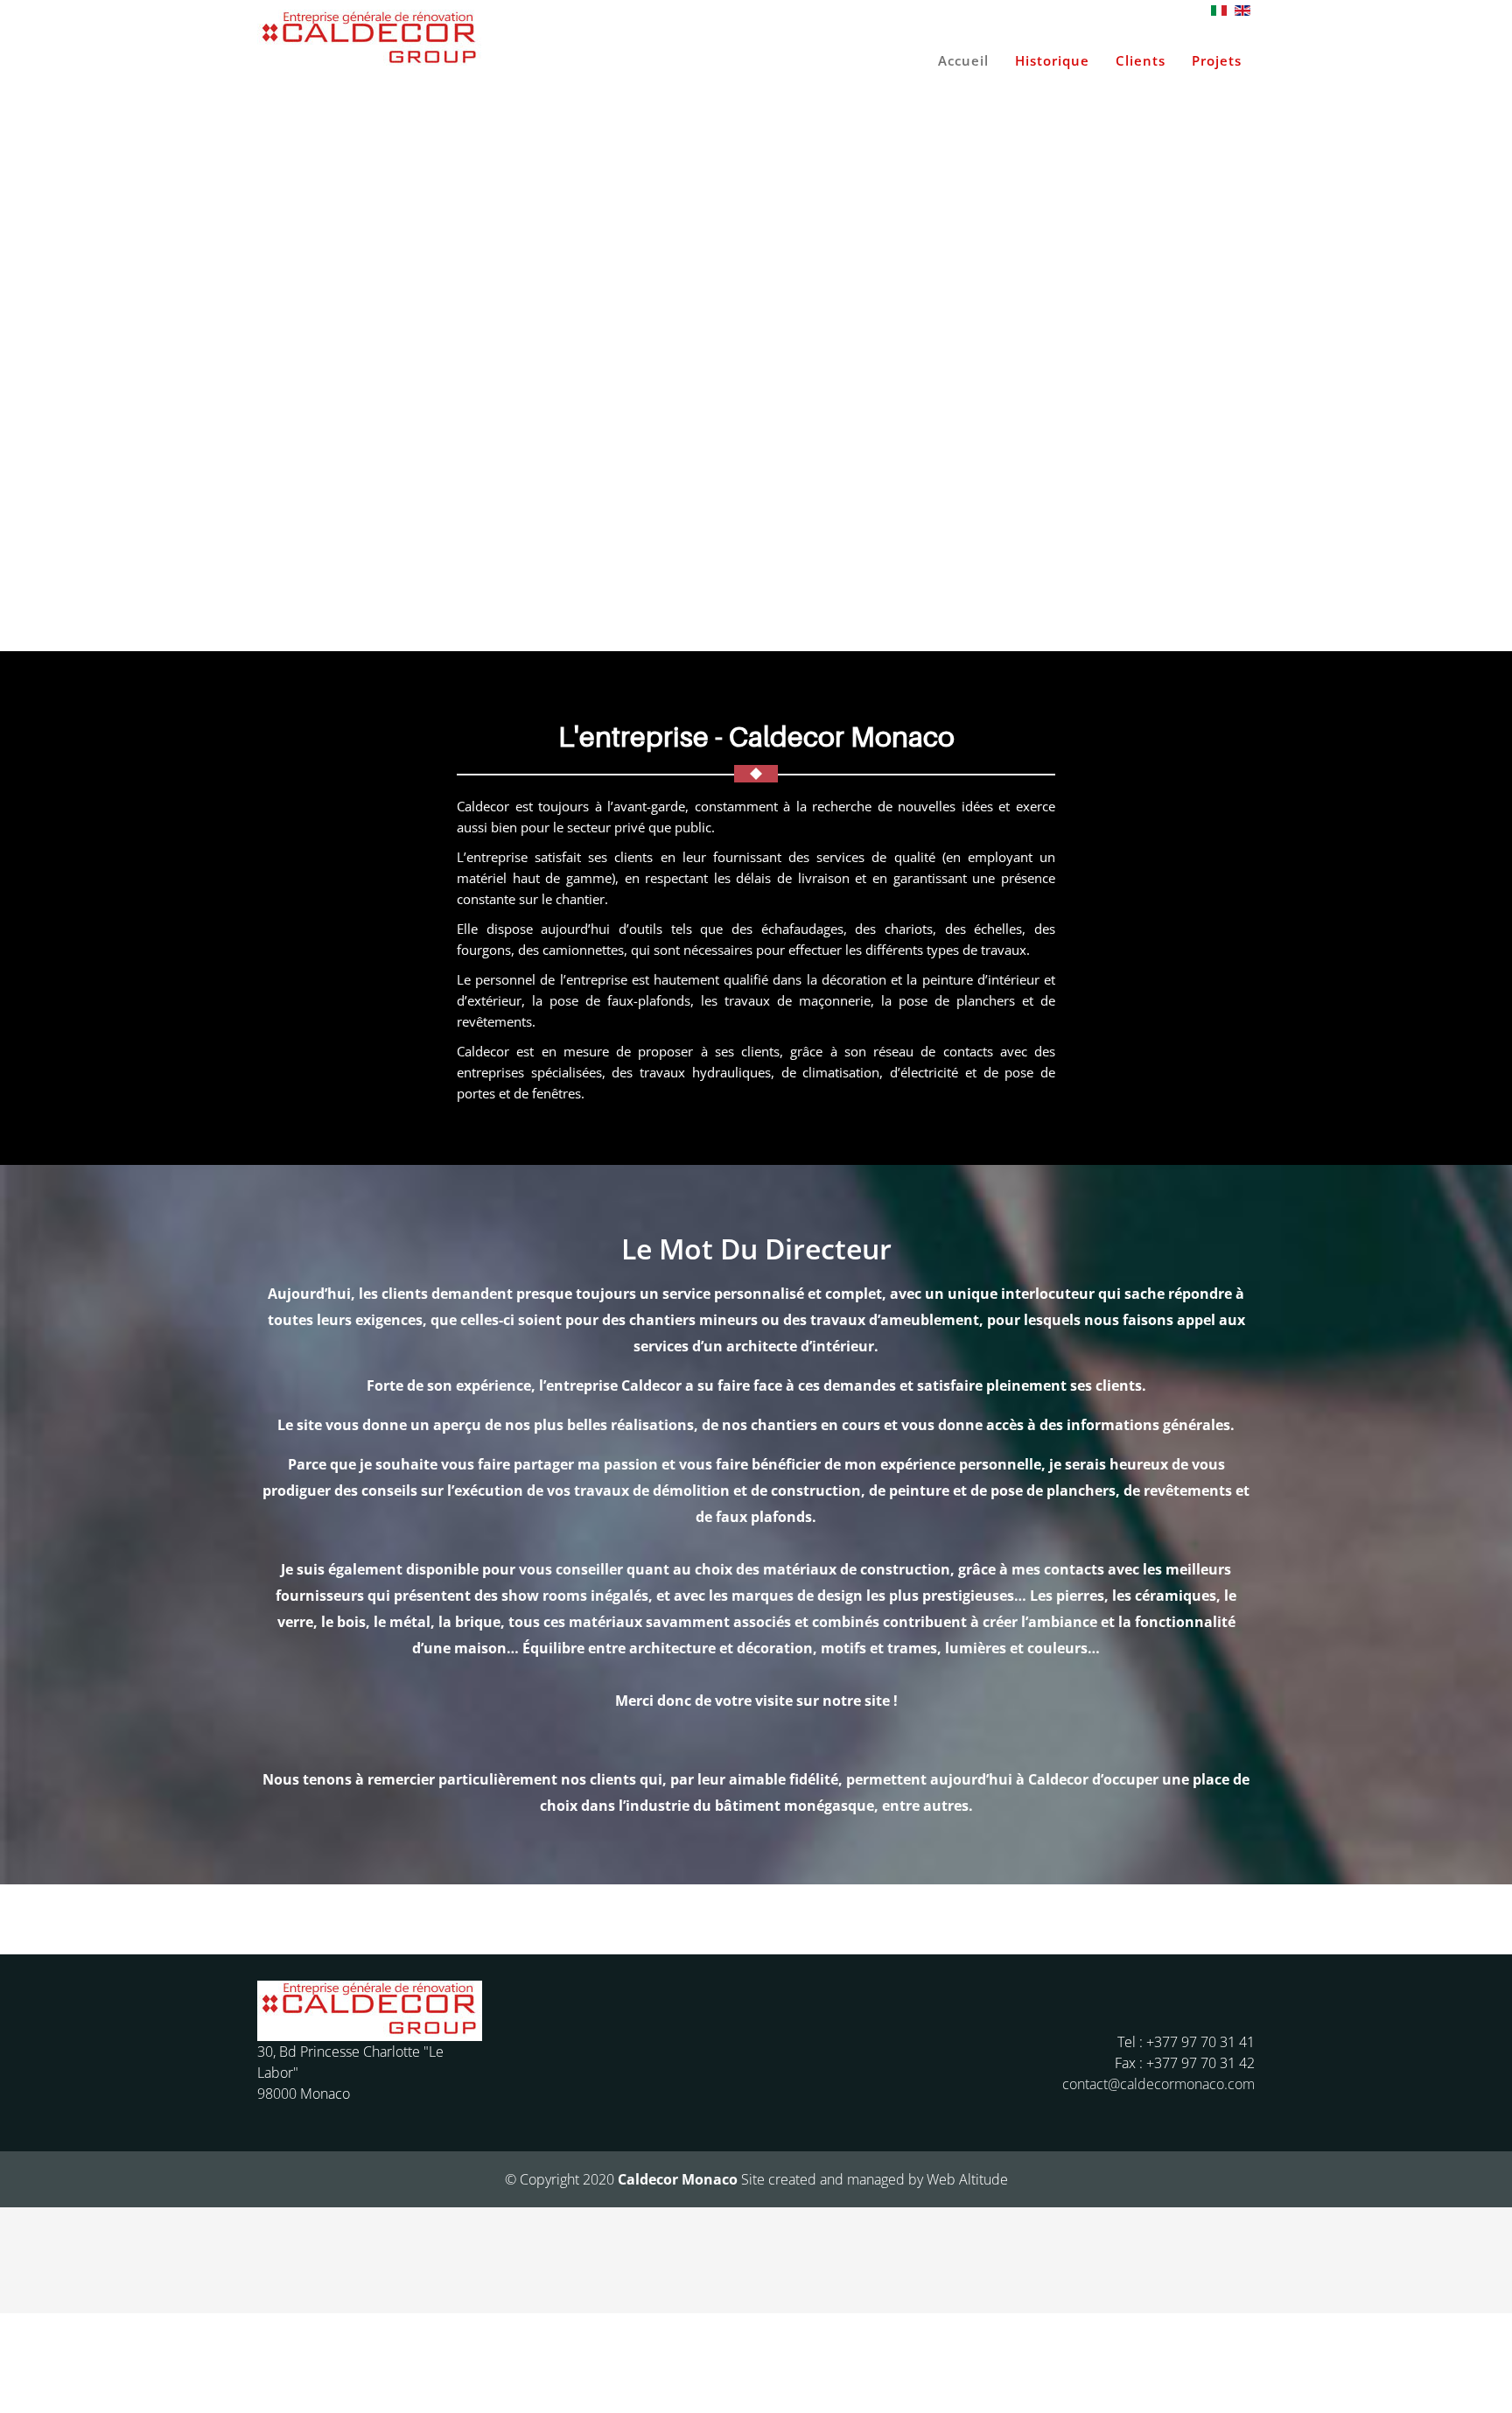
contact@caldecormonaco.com (1158, 2084)
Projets (1217, 60)
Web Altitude (967, 2179)
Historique (1052, 60)
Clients (1141, 60)
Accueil (963, 60)
